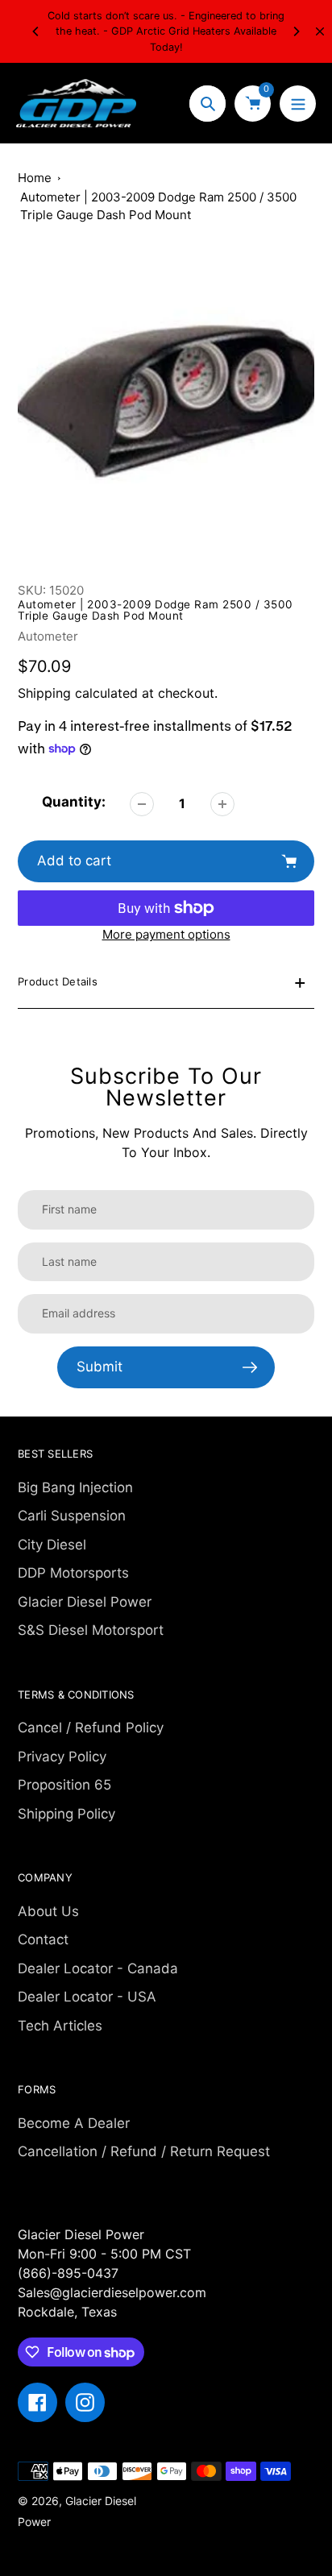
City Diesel (52, 1545)
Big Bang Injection (75, 1487)
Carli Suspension (72, 1516)
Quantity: (74, 802)
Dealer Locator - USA (87, 1997)
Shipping (44, 693)
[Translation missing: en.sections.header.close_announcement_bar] (320, 31)
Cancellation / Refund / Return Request (144, 2151)
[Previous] (36, 31)
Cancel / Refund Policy (91, 1728)
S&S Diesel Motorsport (91, 1630)
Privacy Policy (62, 1757)
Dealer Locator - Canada (98, 1968)
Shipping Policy (66, 1814)
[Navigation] (298, 104)
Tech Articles (60, 2026)
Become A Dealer (74, 2123)
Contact (43, 1939)
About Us (48, 1911)
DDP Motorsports (73, 1573)
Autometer (48, 636)
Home (35, 178)
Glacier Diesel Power (85, 1602)
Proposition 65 (64, 1785)
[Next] (296, 31)
